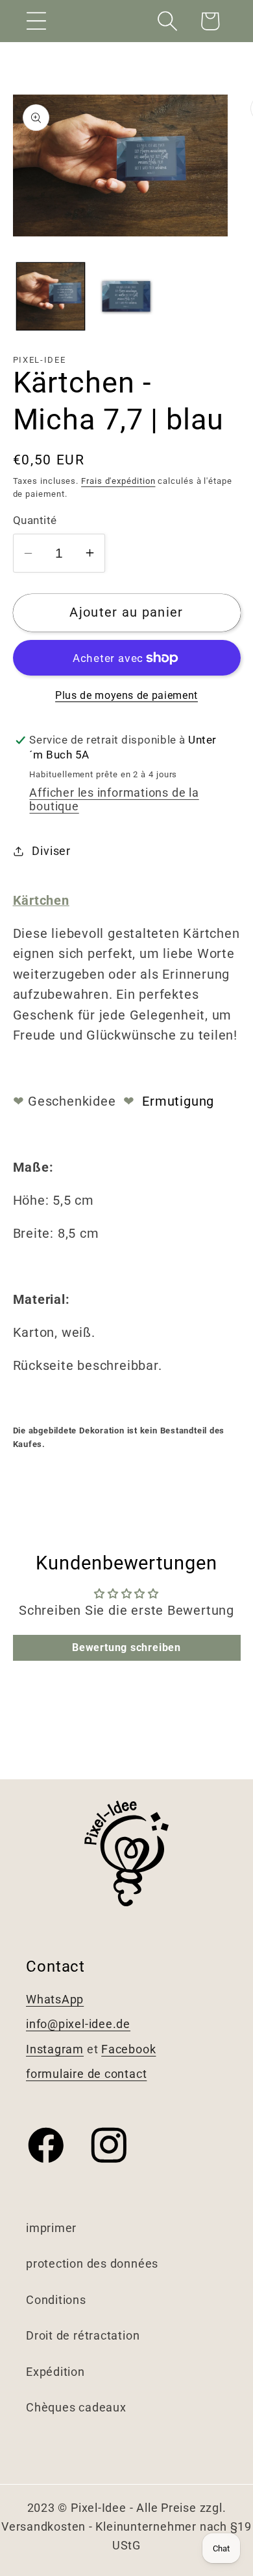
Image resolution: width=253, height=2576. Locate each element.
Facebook (128, 2049)
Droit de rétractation (83, 2335)
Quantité (35, 520)
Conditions (56, 2300)
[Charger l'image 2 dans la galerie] (126, 297)
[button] (36, 21)
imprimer (51, 2228)
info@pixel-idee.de (78, 2024)
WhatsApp (55, 1999)
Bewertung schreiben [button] (126, 1647)
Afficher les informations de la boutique (114, 799)
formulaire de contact (86, 2074)
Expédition (55, 2372)
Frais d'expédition (118, 481)
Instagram (55, 2049)
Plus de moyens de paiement (126, 696)
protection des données (92, 2263)
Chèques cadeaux (76, 2407)
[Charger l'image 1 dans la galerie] (51, 297)
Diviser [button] (51, 851)
